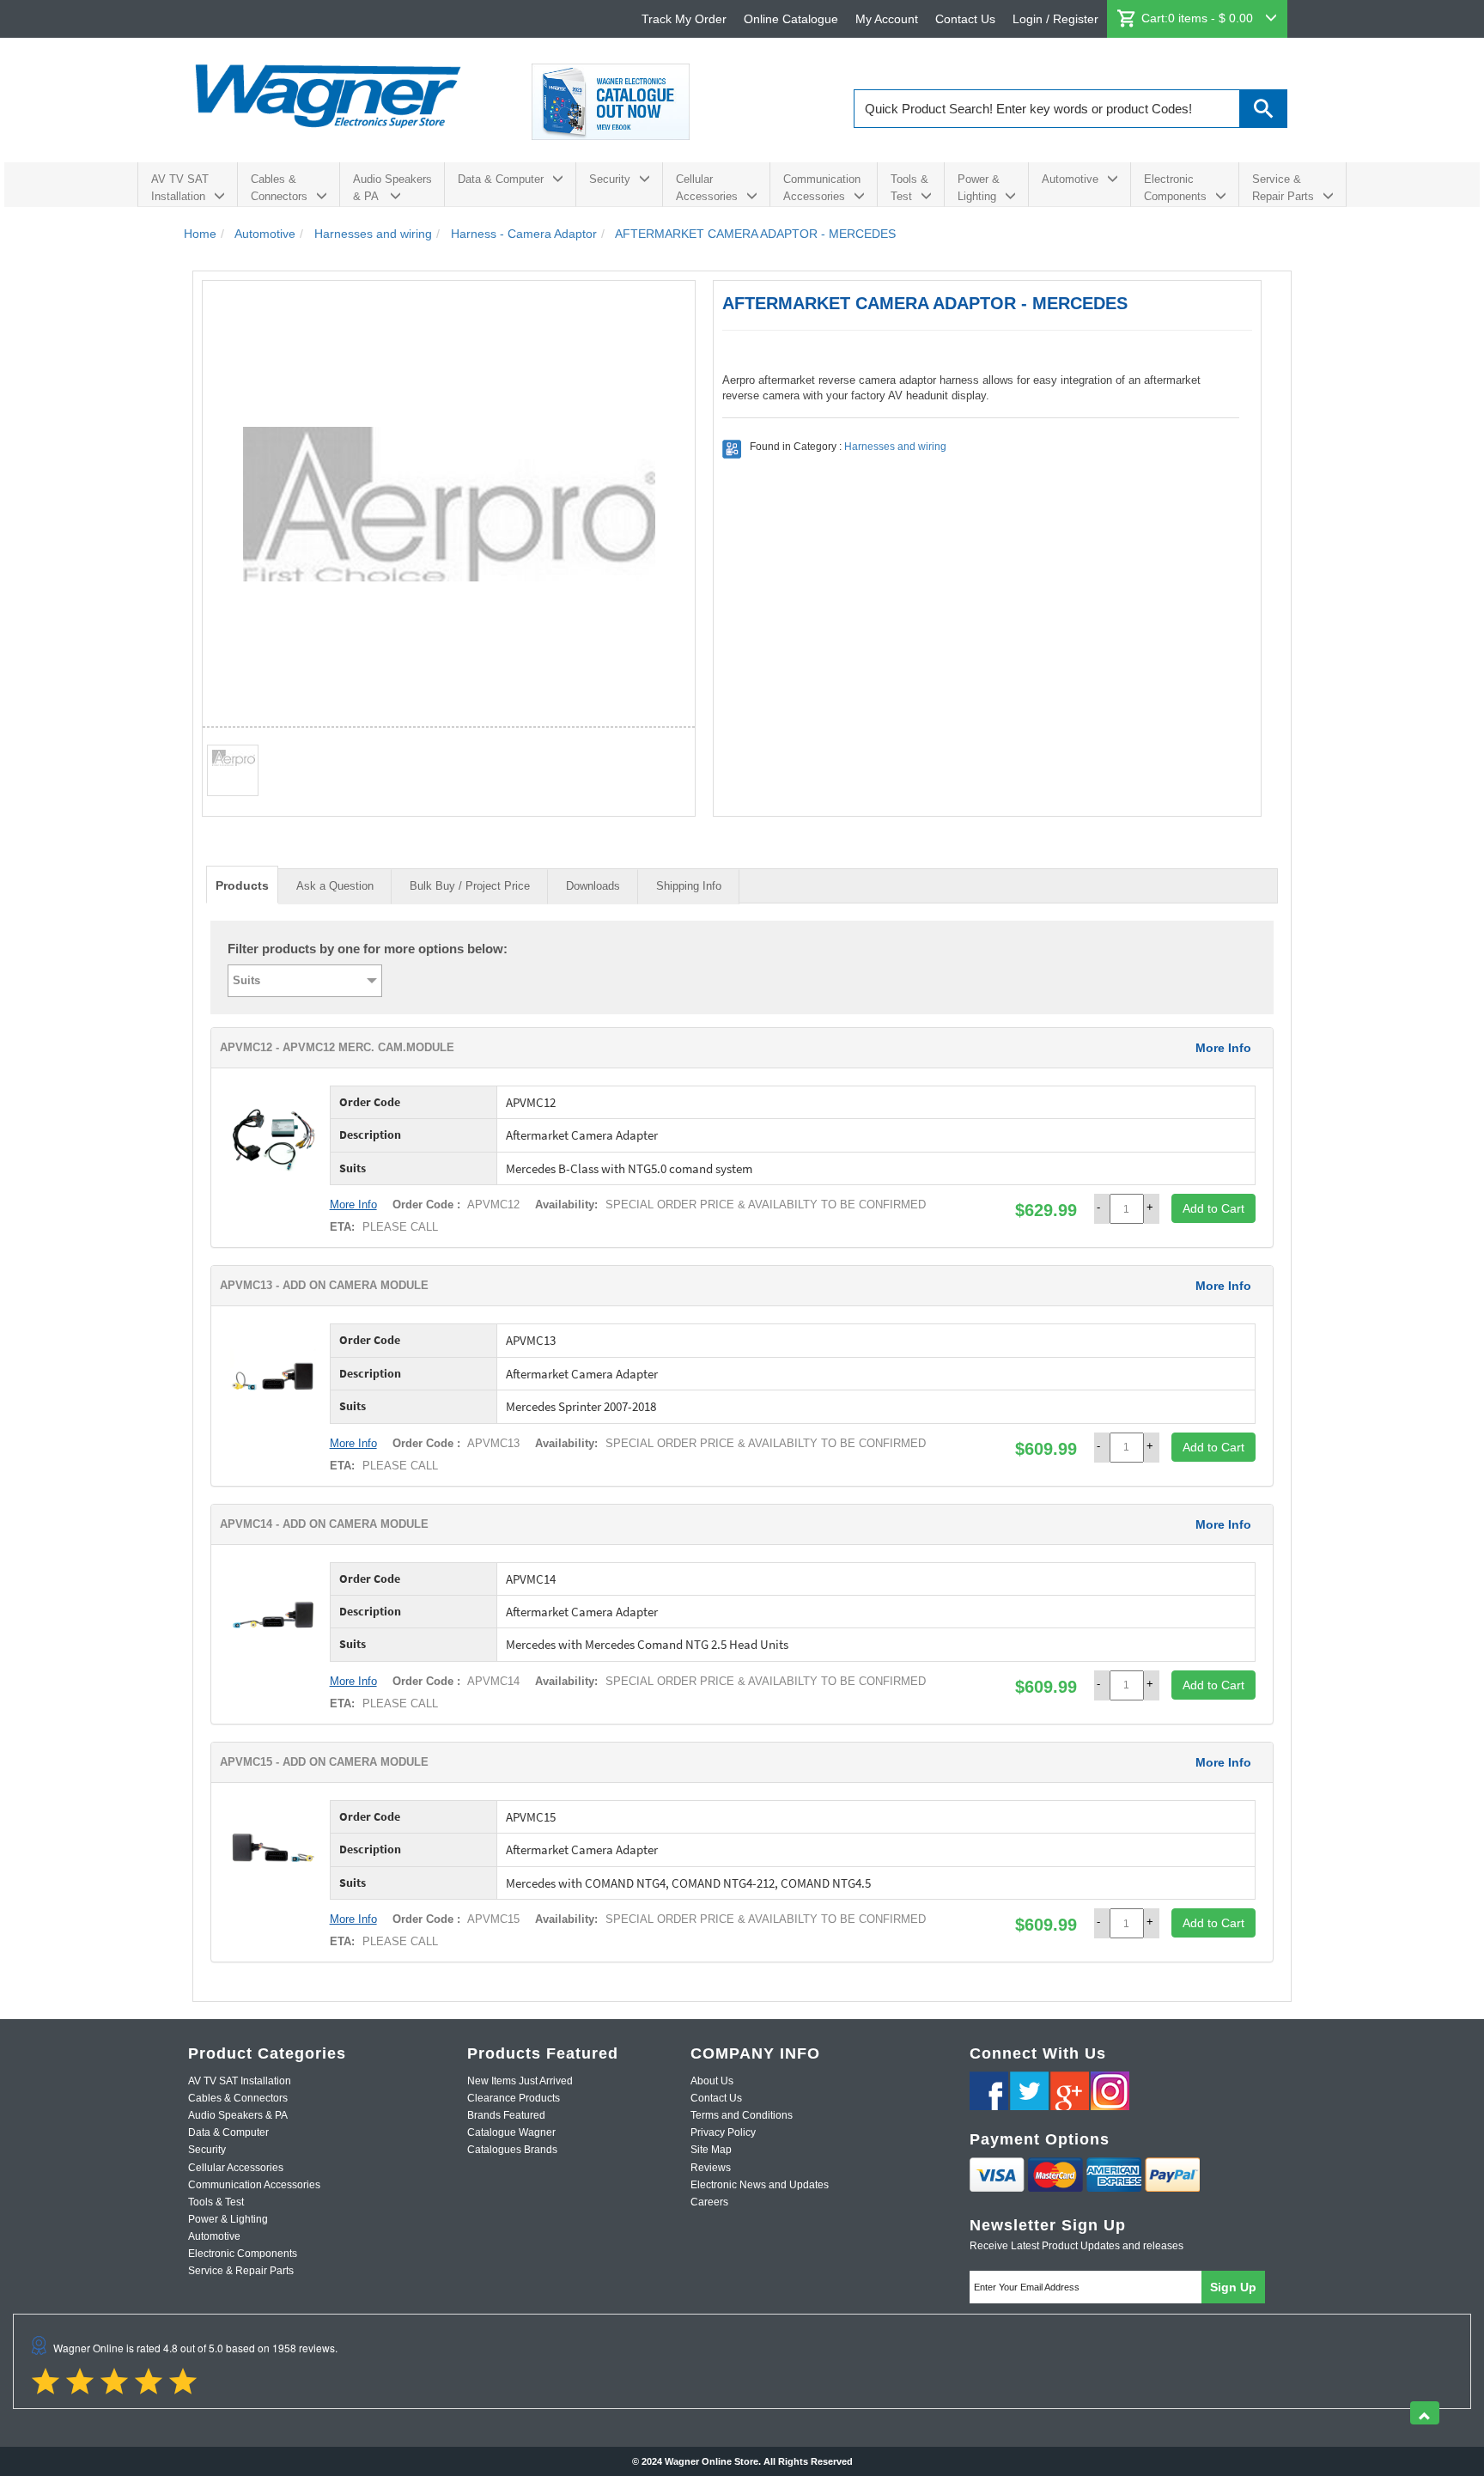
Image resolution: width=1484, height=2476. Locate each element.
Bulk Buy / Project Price (470, 886)
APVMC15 (492, 1919)
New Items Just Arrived (520, 2081)
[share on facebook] (989, 2091)
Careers (709, 2202)
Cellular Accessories (707, 188)
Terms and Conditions (742, 2115)
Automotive (1070, 179)
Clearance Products (514, 2098)
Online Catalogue (791, 19)
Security (610, 179)
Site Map (711, 2150)
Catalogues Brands (512, 2150)
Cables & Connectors (279, 188)
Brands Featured (506, 2115)
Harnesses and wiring (895, 447)
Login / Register (1055, 19)
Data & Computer (501, 179)
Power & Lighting (979, 188)
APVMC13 (492, 1443)
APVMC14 (492, 1681)
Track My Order (684, 19)
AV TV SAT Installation (180, 188)
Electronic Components (1175, 188)
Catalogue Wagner (511, 2132)
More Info (1223, 1048)
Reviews (711, 2168)
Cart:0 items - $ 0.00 (1199, 18)
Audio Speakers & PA (392, 188)
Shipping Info (689, 886)
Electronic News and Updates (760, 2185)
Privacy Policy (723, 2132)
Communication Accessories (822, 188)
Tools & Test (909, 188)
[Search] (1264, 109)
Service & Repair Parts (1283, 188)
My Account (887, 19)
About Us (712, 2081)
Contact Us (965, 19)
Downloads (593, 886)
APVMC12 (492, 1205)
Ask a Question (335, 886)
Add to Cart (1213, 1208)
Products (242, 885)
